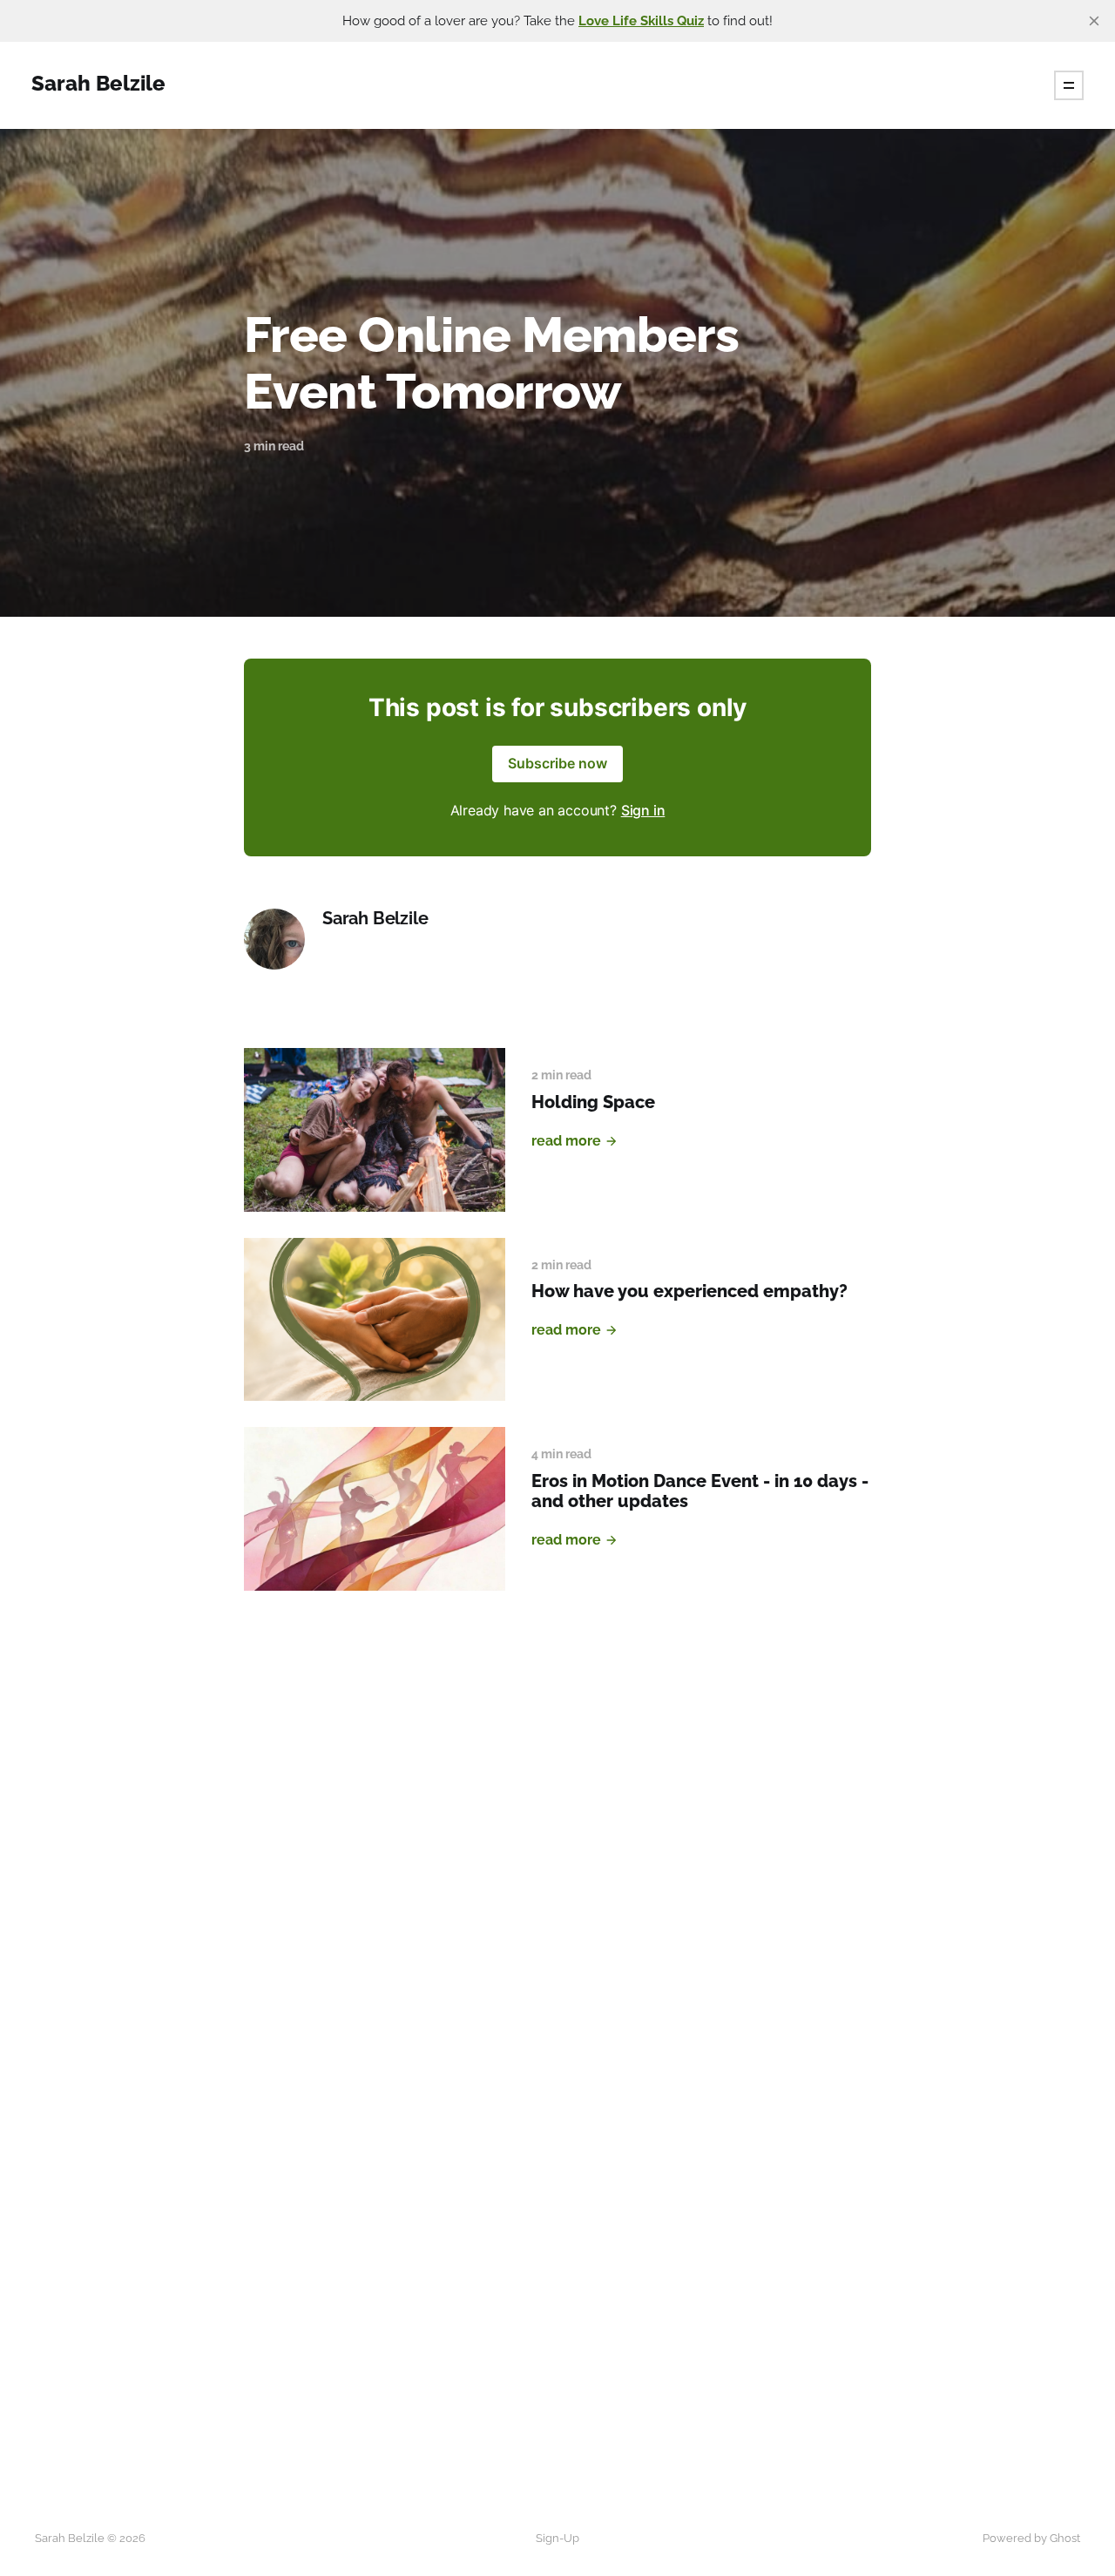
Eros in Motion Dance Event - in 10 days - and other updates (700, 1491)
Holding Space (593, 1102)
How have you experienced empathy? (689, 1291)
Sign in (643, 810)
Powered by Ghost (1031, 2538)
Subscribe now (557, 763)
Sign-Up (557, 2538)
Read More (566, 1141)
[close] (1094, 21)
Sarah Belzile (375, 919)
